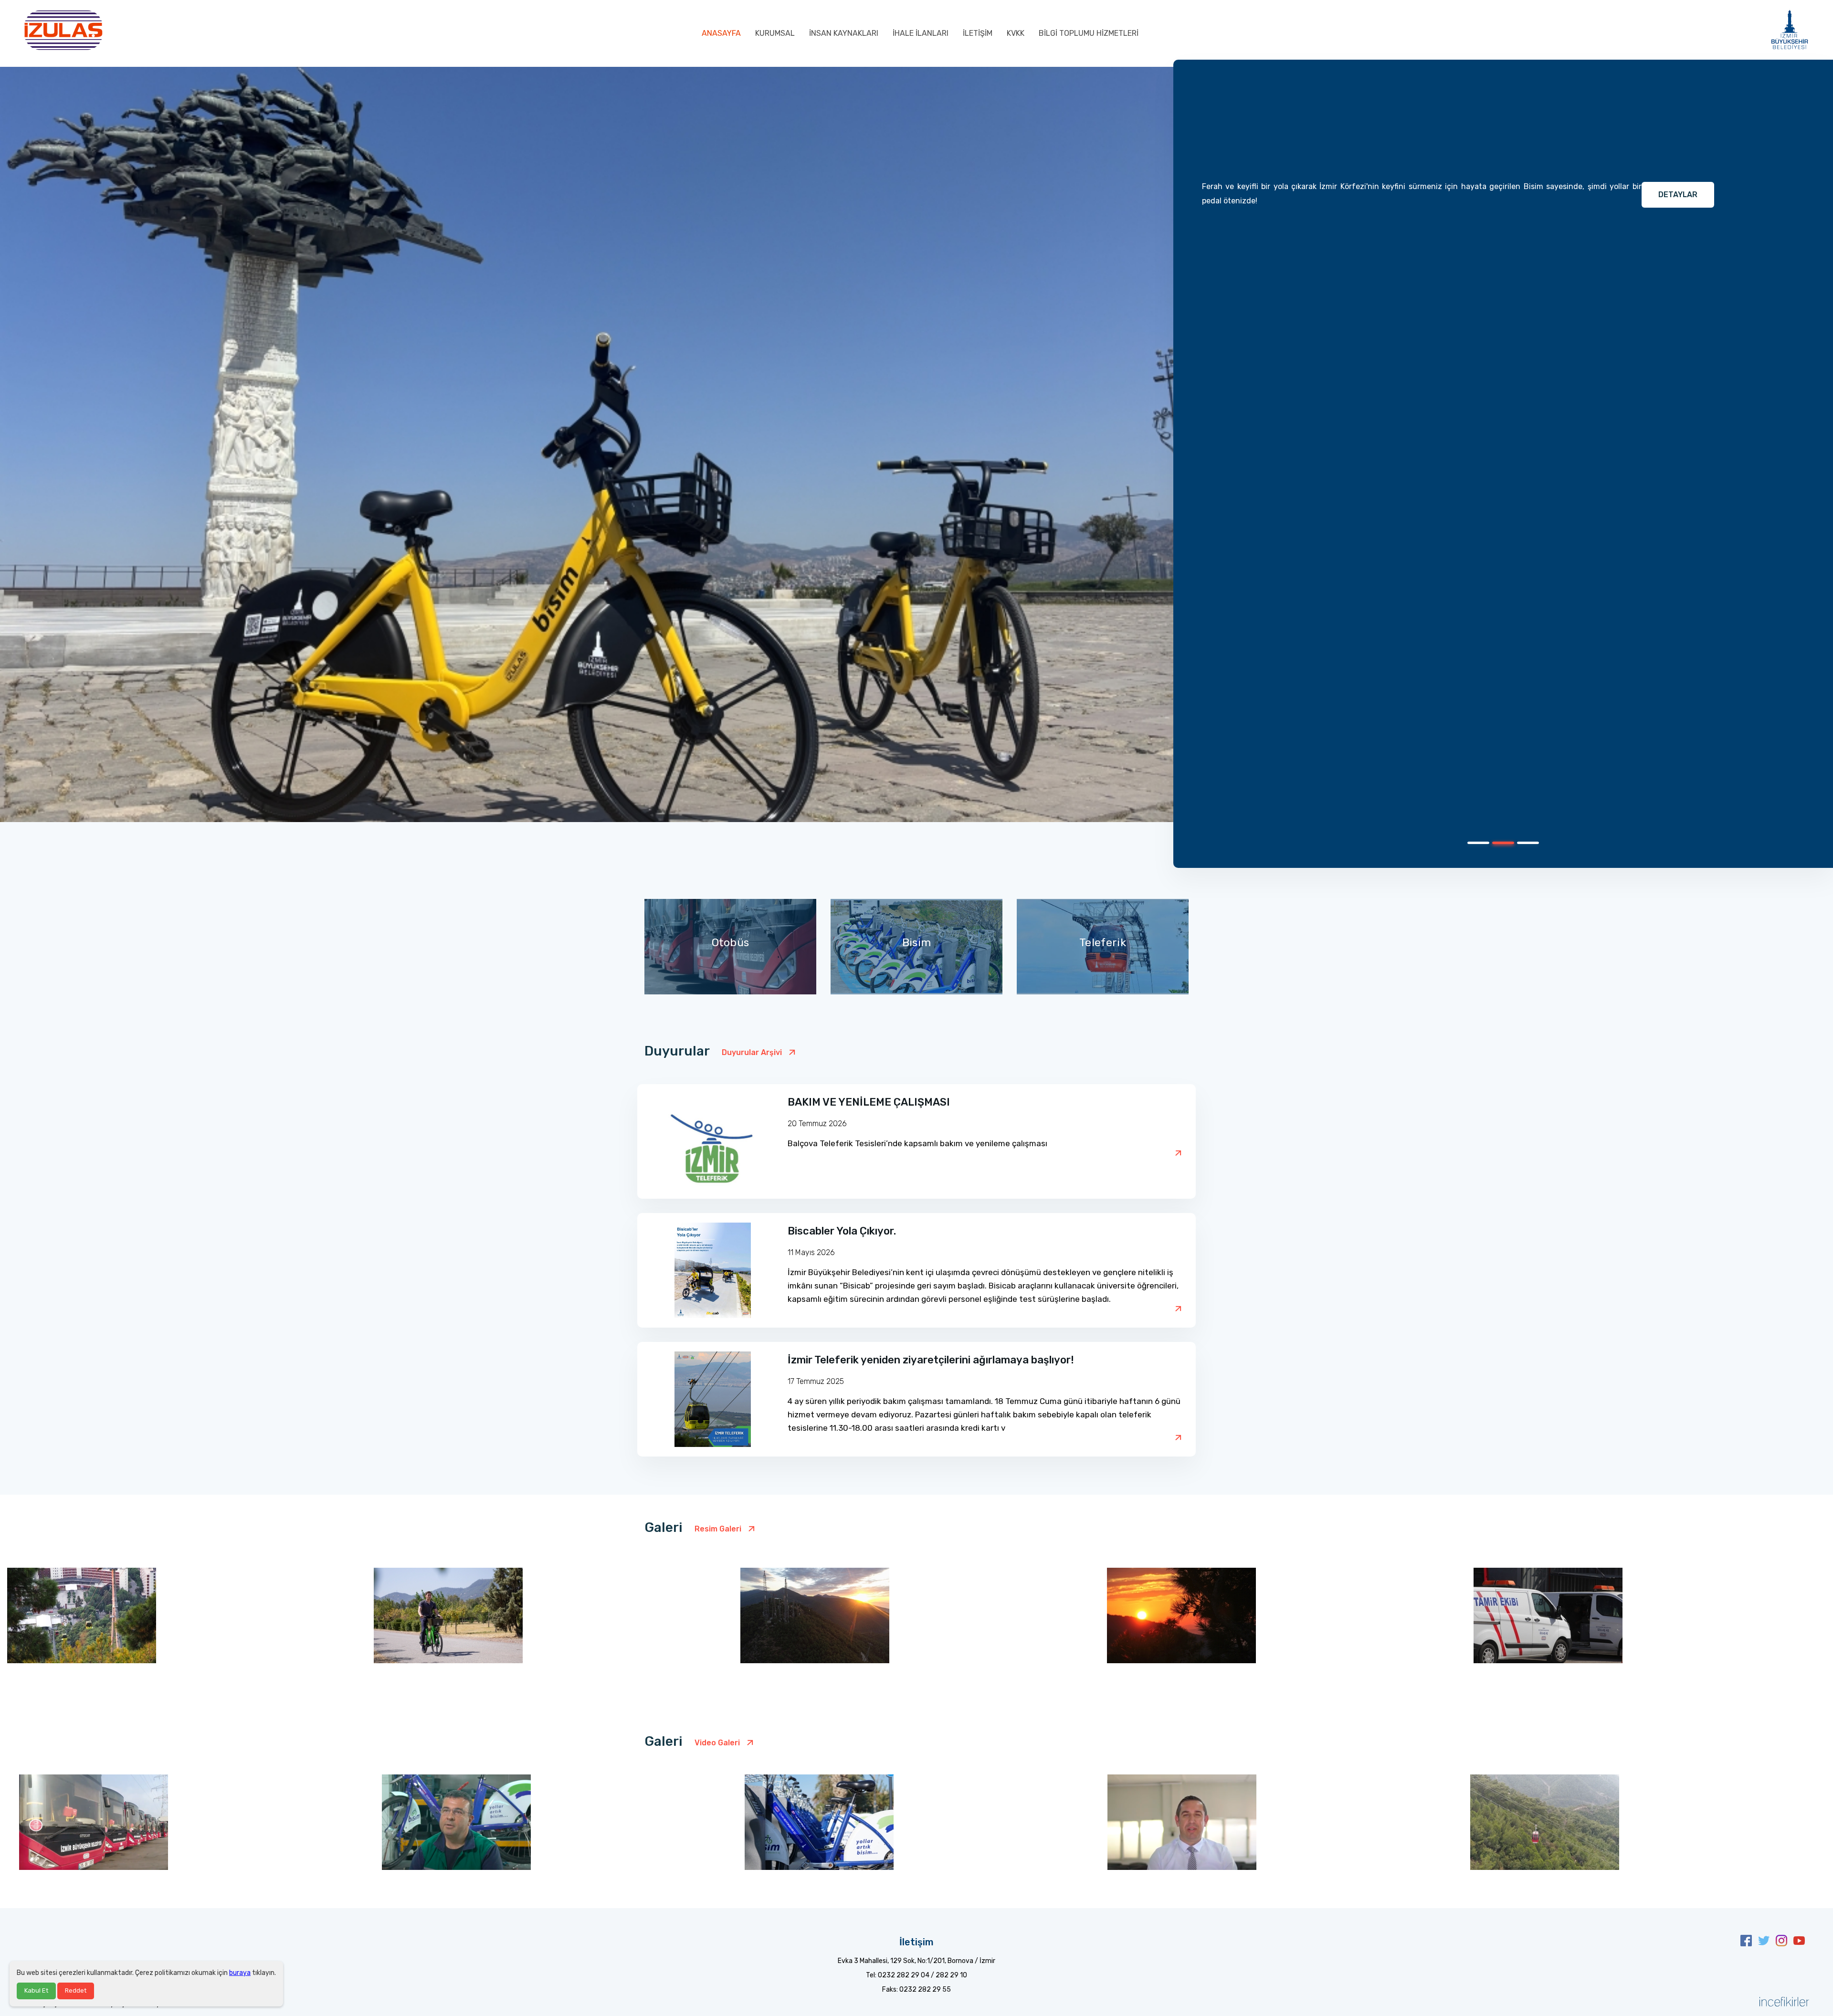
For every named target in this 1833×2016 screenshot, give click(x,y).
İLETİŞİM (978, 33)
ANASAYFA (721, 33)
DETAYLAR (1678, 195)
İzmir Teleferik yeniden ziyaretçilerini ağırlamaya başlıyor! (931, 1360)
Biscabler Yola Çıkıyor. (842, 1231)
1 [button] (1472, 846)
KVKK (1016, 33)
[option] (916, 464)
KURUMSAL (775, 33)
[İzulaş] (63, 29)
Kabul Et (36, 1990)
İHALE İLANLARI (921, 33)
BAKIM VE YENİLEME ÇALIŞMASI (869, 1102)
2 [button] (1497, 846)
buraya (240, 1973)
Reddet (76, 1990)
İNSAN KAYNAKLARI (844, 33)
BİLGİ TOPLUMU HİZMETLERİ (1089, 33)
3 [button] (1522, 846)
